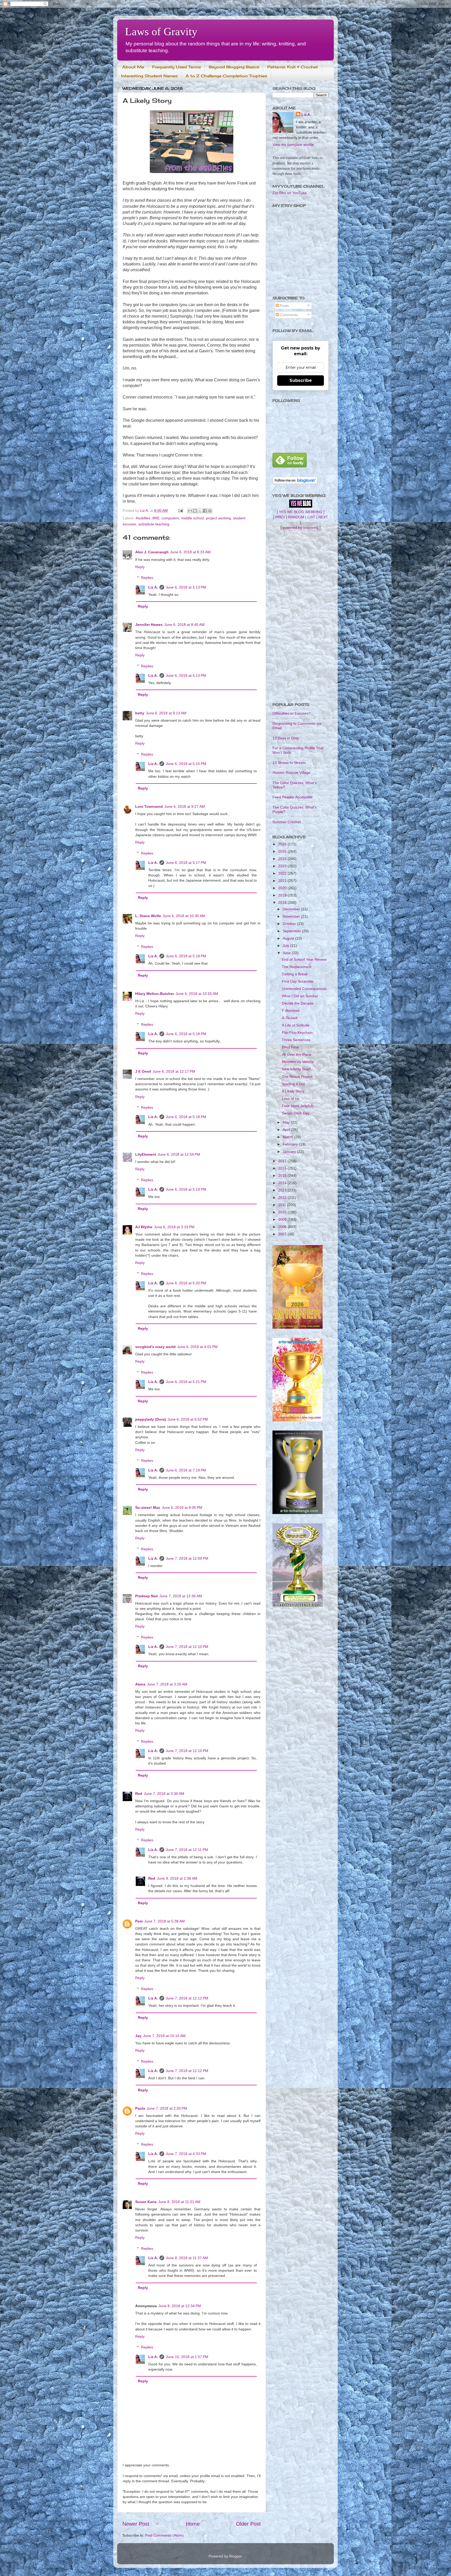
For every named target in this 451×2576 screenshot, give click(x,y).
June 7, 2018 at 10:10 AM (164, 2036)
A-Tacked (290, 1018)
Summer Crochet (287, 822)
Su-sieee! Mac (148, 1507)
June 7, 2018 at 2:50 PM (167, 2108)
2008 (283, 1227)
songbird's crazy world (155, 1347)
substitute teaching (154, 524)
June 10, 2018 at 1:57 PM (187, 2357)
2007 (283, 1234)
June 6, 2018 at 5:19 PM (186, 1189)
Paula (140, 2108)
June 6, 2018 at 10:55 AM (197, 994)
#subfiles (143, 518)
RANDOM (296, 517)
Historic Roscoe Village (291, 773)
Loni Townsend (149, 806)
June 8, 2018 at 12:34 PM (180, 2306)
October (290, 924)
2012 (283, 1197)
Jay (138, 2036)
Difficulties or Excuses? (292, 713)
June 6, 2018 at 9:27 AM (185, 806)
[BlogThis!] (195, 511)
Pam (139, 1921)
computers (170, 518)
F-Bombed (291, 1011)
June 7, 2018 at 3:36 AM (164, 1794)
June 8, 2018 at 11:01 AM (179, 2202)
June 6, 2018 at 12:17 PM (174, 1071)
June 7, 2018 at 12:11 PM (187, 1850)
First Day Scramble (298, 981)
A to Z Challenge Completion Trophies (226, 76)
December (292, 909)
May (287, 1122)
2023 (283, 866)
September (292, 931)
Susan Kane (146, 2202)
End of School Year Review (304, 959)
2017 (283, 1161)
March (288, 1137)
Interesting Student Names (149, 76)
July (286, 946)
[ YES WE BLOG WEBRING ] (301, 512)
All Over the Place (297, 1054)
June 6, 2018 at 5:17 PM (186, 863)
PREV (280, 517)
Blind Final (290, 1047)
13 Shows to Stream (289, 763)
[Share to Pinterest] (210, 511)
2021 (283, 881)
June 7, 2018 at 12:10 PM (187, 1647)
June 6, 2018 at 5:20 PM (186, 1283)
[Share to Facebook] (205, 511)
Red (139, 1794)
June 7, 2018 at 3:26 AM (167, 1684)
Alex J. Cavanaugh (152, 552)
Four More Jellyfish (298, 1106)
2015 (283, 1176)
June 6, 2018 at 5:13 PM (186, 587)
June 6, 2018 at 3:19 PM (174, 1227)
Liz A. (153, 587)
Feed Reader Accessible (293, 797)
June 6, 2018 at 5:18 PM (186, 956)
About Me (133, 67)
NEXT (323, 517)
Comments (288, 315)
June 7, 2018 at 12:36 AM (181, 1596)
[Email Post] (180, 511)
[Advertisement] (301, 616)
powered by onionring (301, 527)
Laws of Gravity (161, 32)
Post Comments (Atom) (164, 2535)
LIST (311, 517)
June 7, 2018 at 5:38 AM (165, 1921)
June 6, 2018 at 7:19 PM (186, 1470)
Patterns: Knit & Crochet (293, 67)
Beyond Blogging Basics (234, 67)
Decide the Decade (298, 1003)
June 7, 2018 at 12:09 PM (187, 1558)
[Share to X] (200, 511)
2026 (283, 844)
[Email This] (190, 511)
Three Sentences (296, 1040)
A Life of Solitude (296, 1025)
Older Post (248, 2524)
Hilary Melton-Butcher (155, 994)
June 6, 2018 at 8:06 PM (182, 1507)
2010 (283, 1212)
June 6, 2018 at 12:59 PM (179, 1154)
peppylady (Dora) (151, 1419)
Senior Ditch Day (296, 1113)
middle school (192, 518)
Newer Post (136, 2524)
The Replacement (297, 967)
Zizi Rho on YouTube (290, 193)
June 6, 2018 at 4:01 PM (197, 1347)
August (289, 938)
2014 (283, 1183)
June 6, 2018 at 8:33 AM (190, 552)
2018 (283, 903)
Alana (140, 1684)
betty (140, 713)
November (292, 916)
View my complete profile (293, 145)
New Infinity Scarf (296, 1069)
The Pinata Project (297, 1077)
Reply (140, 567)
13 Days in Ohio (286, 738)
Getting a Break (295, 974)
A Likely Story (293, 1091)
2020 (283, 888)
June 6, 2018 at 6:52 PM (188, 1419)
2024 (283, 859)
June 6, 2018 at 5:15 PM (186, 764)
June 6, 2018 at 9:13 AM (166, 713)
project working (218, 518)
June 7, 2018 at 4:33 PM (186, 2154)
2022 (283, 873)
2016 (283, 1168)
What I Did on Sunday (300, 996)
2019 (283, 895)
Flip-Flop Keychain (297, 1032)
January (290, 1152)
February (291, 1144)
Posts (284, 306)
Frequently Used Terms (176, 67)
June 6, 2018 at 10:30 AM (184, 916)
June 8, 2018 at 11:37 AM (187, 2258)
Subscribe (301, 380)
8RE (156, 518)
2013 (283, 1190)
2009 (283, 1219)
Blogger (235, 2556)
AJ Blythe (144, 1227)
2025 (283, 851)
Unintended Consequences (304, 989)
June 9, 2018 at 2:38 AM (177, 1878)
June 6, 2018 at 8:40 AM (184, 625)
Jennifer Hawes (149, 625)
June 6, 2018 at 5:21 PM (186, 1382)
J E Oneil (143, 1071)
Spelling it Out (293, 1084)
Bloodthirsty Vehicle (298, 1062)
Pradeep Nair (147, 1596)
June (287, 953)
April (287, 1130)
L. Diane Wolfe (148, 916)
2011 (283, 1205)
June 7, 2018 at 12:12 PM (187, 1998)
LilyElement (146, 1154)
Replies (147, 578)
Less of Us (291, 1099)
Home (193, 2524)
